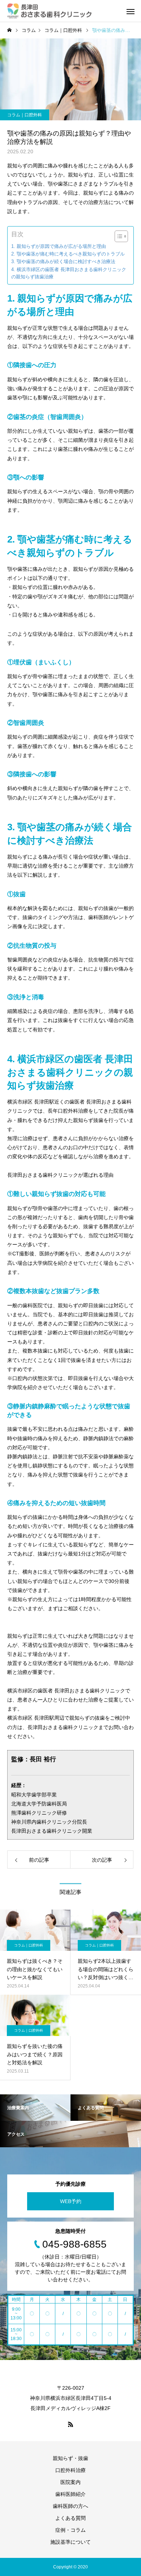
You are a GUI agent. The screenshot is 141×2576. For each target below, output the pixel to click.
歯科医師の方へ (70, 2506)
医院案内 (70, 2482)
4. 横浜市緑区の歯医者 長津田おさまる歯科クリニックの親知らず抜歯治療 (69, 273)
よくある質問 (70, 2518)
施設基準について (70, 2542)
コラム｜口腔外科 (25, 115)
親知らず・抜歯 (70, 2458)
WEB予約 (71, 2201)
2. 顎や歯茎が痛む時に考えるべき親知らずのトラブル (68, 254)
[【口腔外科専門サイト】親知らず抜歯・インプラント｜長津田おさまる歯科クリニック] (49, 11)
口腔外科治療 (70, 2470)
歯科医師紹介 (70, 2494)
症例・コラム (70, 2530)
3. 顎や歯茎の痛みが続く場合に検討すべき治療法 (63, 262)
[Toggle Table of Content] (118, 236)
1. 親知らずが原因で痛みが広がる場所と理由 (59, 246)
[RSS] (70, 2424)
